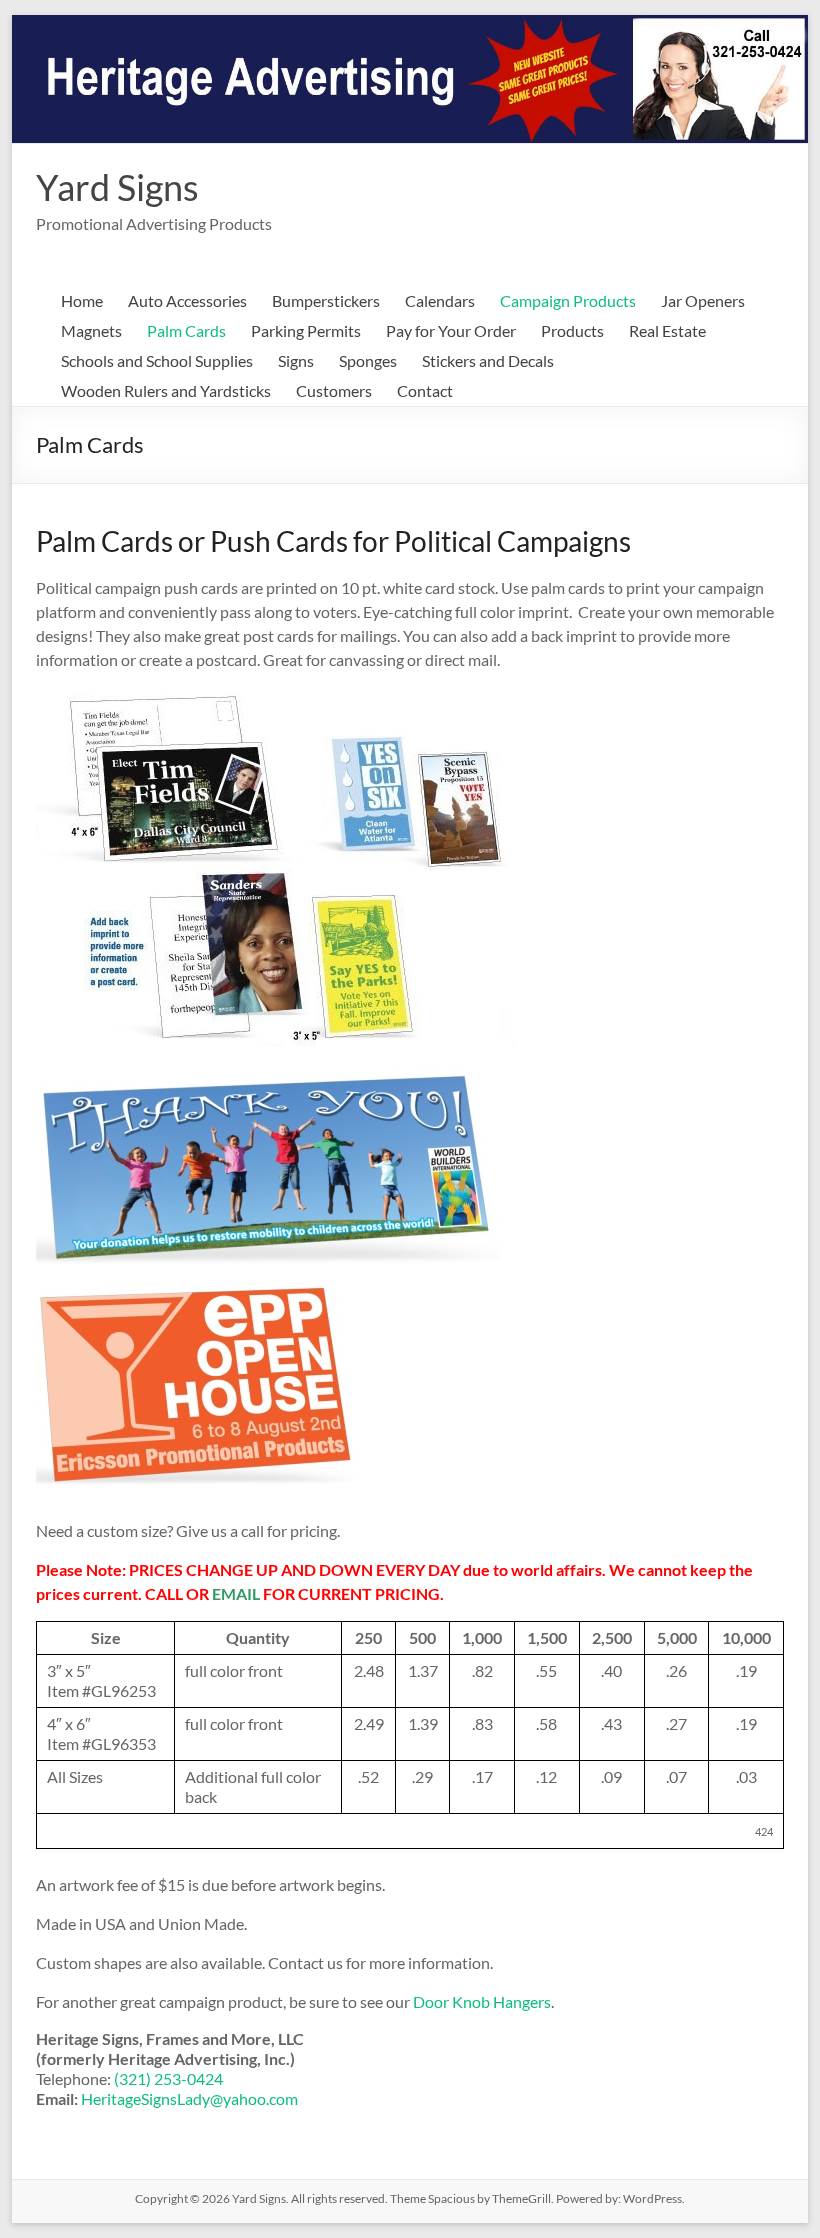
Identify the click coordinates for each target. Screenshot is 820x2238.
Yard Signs (117, 187)
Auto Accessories (187, 300)
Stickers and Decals (488, 360)
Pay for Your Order (451, 330)
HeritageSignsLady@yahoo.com (189, 2098)
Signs (296, 360)
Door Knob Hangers (482, 2001)
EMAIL (236, 1593)
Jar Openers (703, 300)
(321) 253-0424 (168, 2078)
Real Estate (667, 330)
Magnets (91, 330)
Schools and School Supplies (157, 360)
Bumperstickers (326, 300)
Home (82, 300)
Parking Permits (306, 330)
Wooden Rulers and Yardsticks (166, 390)
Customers (334, 390)
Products (572, 330)
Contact (425, 390)
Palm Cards (186, 330)
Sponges (368, 360)
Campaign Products (568, 300)
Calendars (440, 300)
